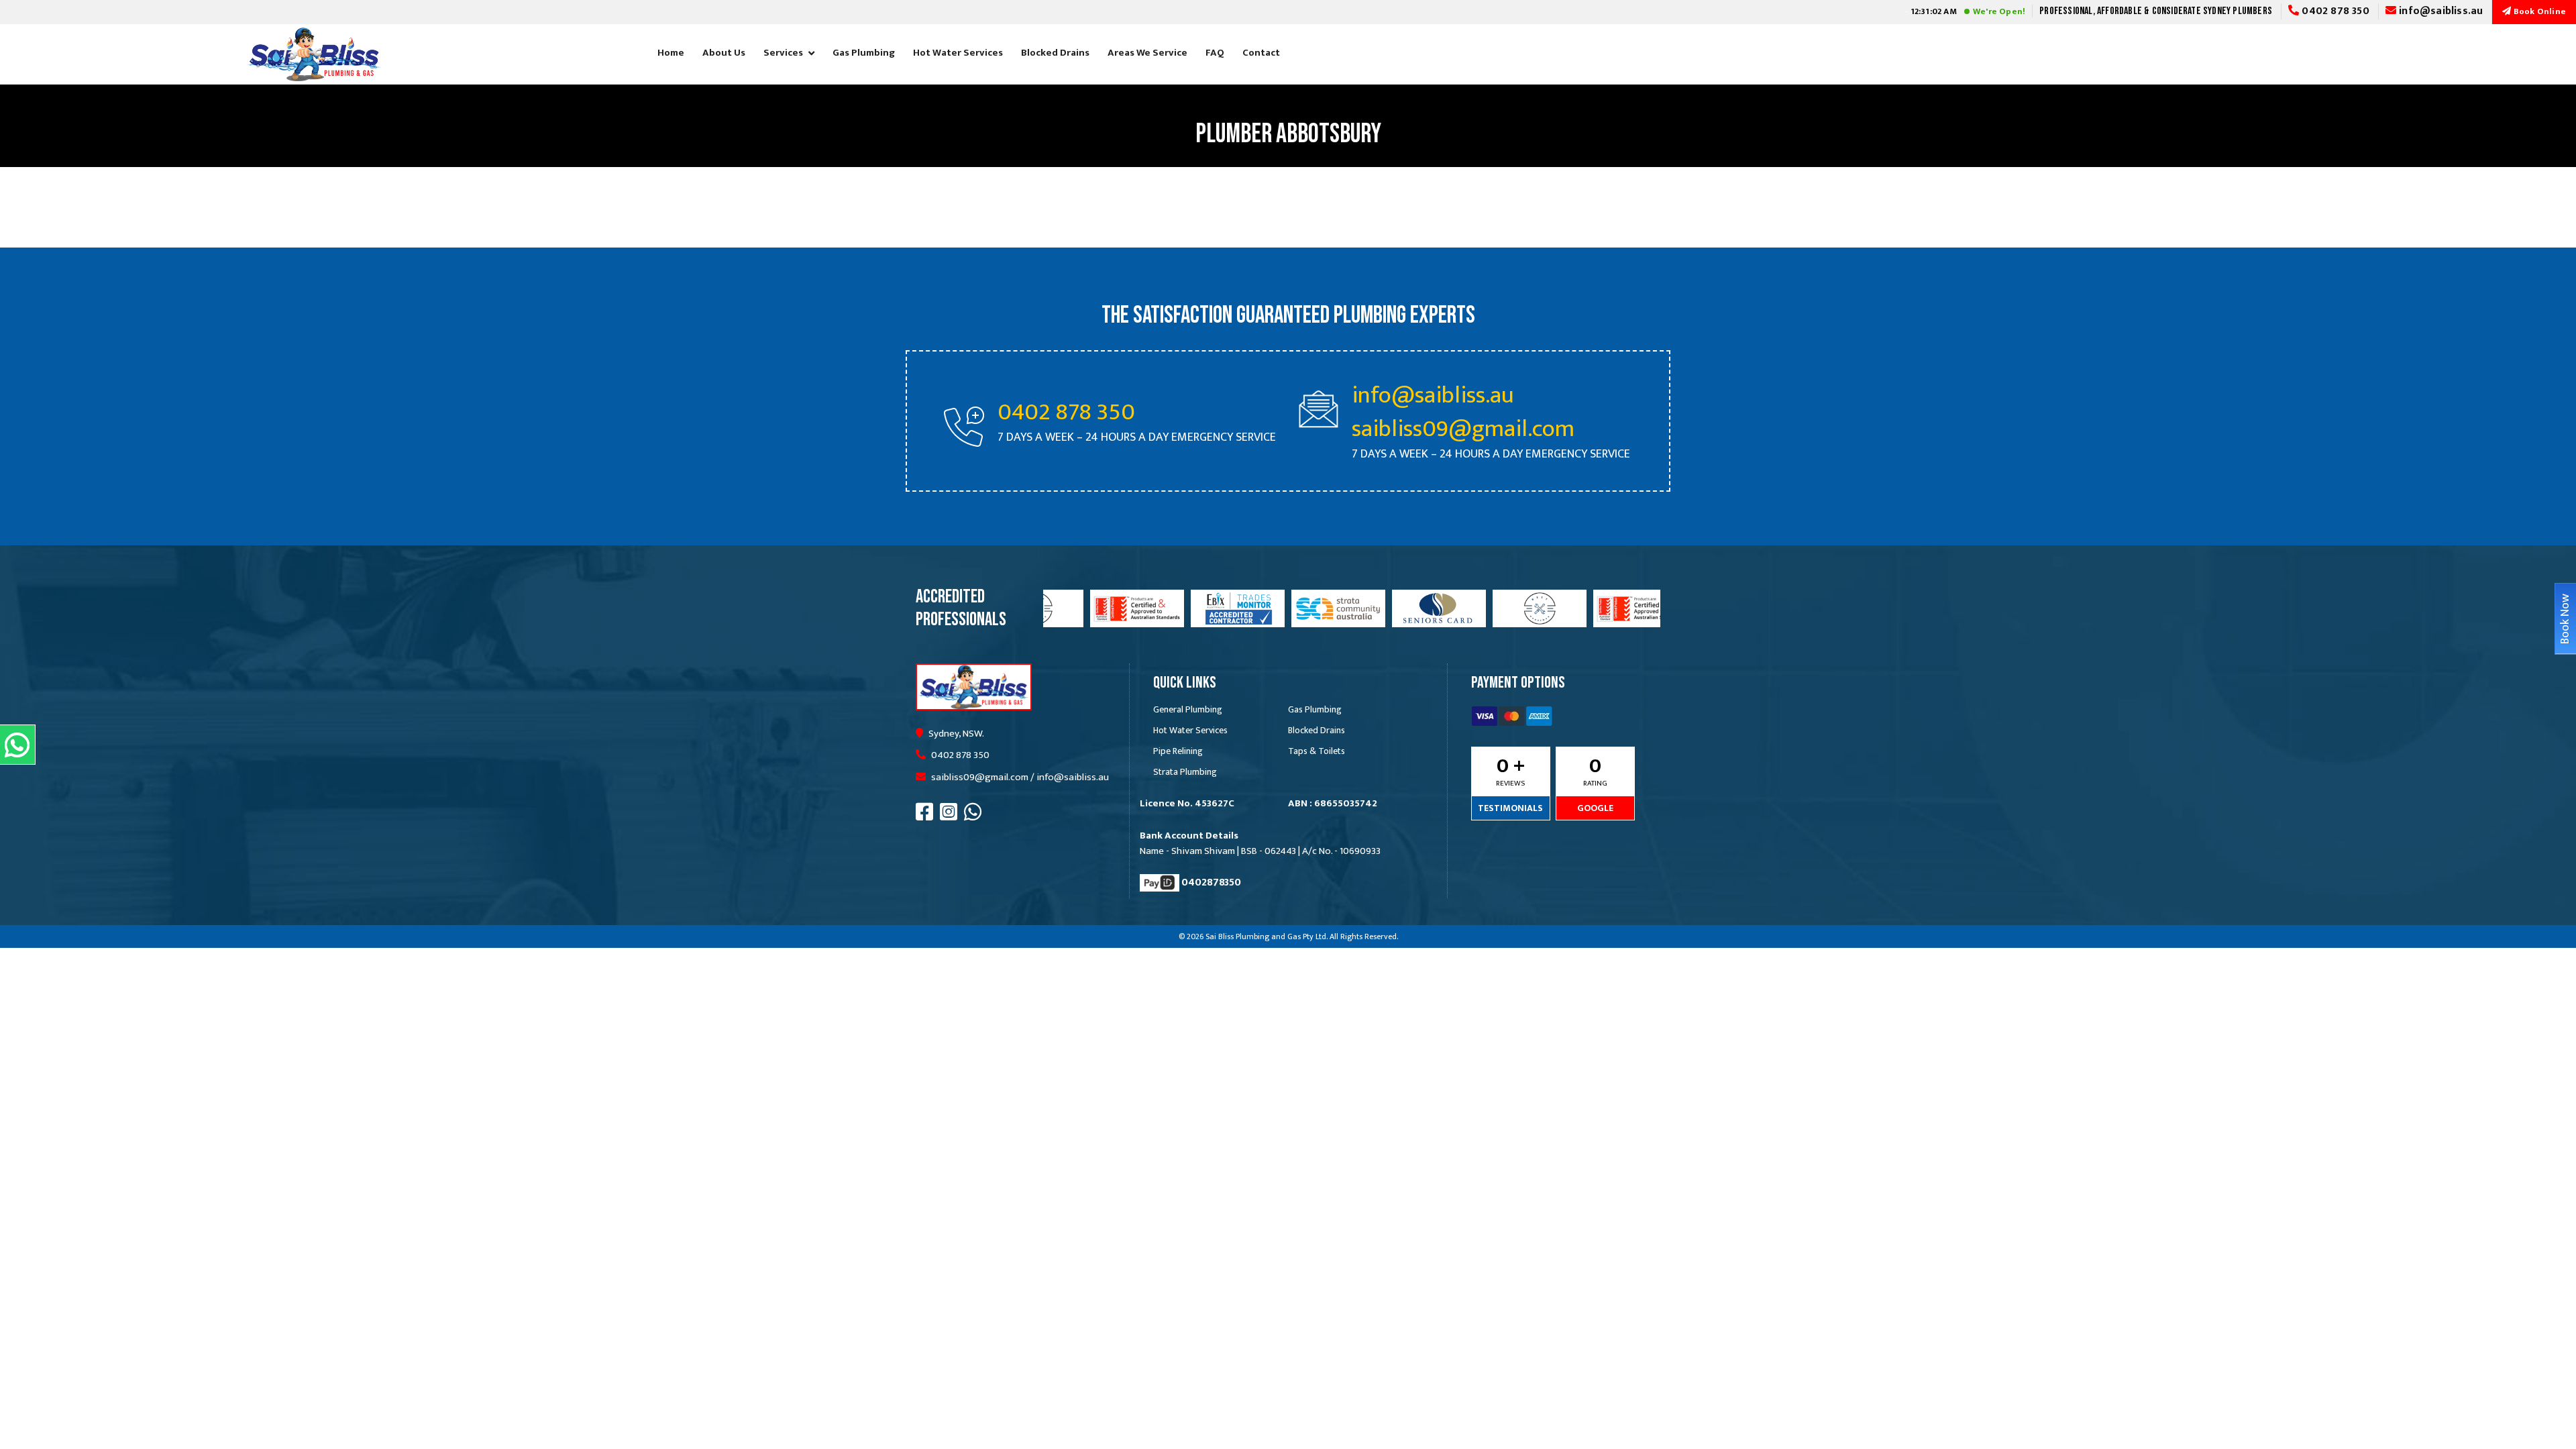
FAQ (1215, 53)
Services (783, 53)
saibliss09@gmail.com (1463, 429)
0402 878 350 (2334, 11)
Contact (1261, 53)
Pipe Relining (1178, 751)
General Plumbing (1188, 709)
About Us (724, 53)
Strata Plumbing (1185, 772)
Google (1595, 808)
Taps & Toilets (1317, 751)
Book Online (2539, 11)
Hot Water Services (958, 53)
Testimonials (1510, 808)
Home (671, 53)
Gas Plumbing (864, 53)
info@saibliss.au (2439, 11)
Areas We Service (1147, 53)
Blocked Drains (1055, 53)
